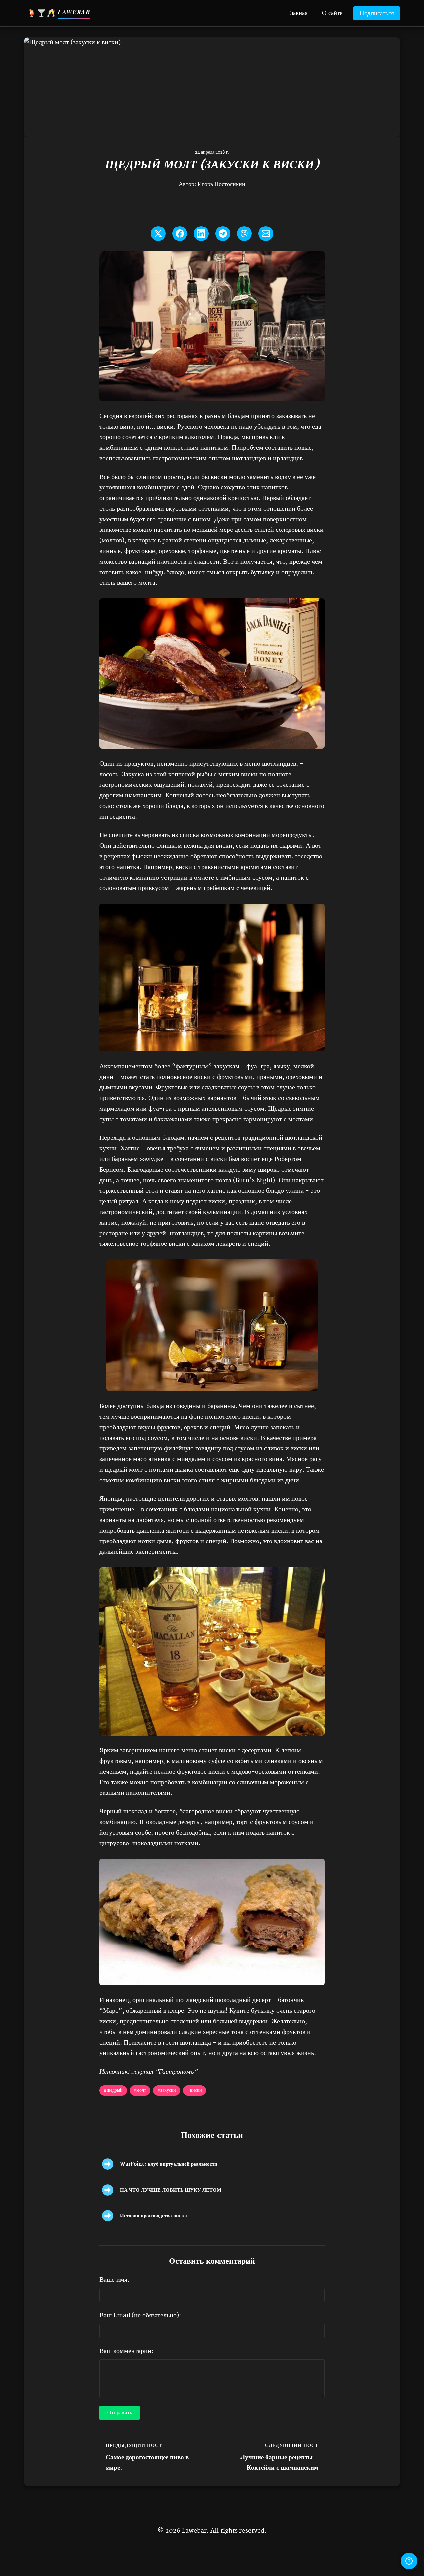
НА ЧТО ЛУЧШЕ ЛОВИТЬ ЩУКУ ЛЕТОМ (171, 2190)
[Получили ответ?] (409, 2561)
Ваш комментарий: (126, 2351)
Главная (297, 12)
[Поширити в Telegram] (223, 234)
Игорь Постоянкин (222, 184)
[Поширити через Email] (266, 234)
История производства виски (154, 2216)
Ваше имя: (114, 2280)
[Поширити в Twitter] (158, 234)
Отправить (120, 2413)
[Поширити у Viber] (244, 234)
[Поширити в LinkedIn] (201, 234)
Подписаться (377, 14)
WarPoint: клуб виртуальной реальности (169, 2164)
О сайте (332, 12)
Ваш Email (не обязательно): (140, 2316)
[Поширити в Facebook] (180, 234)
